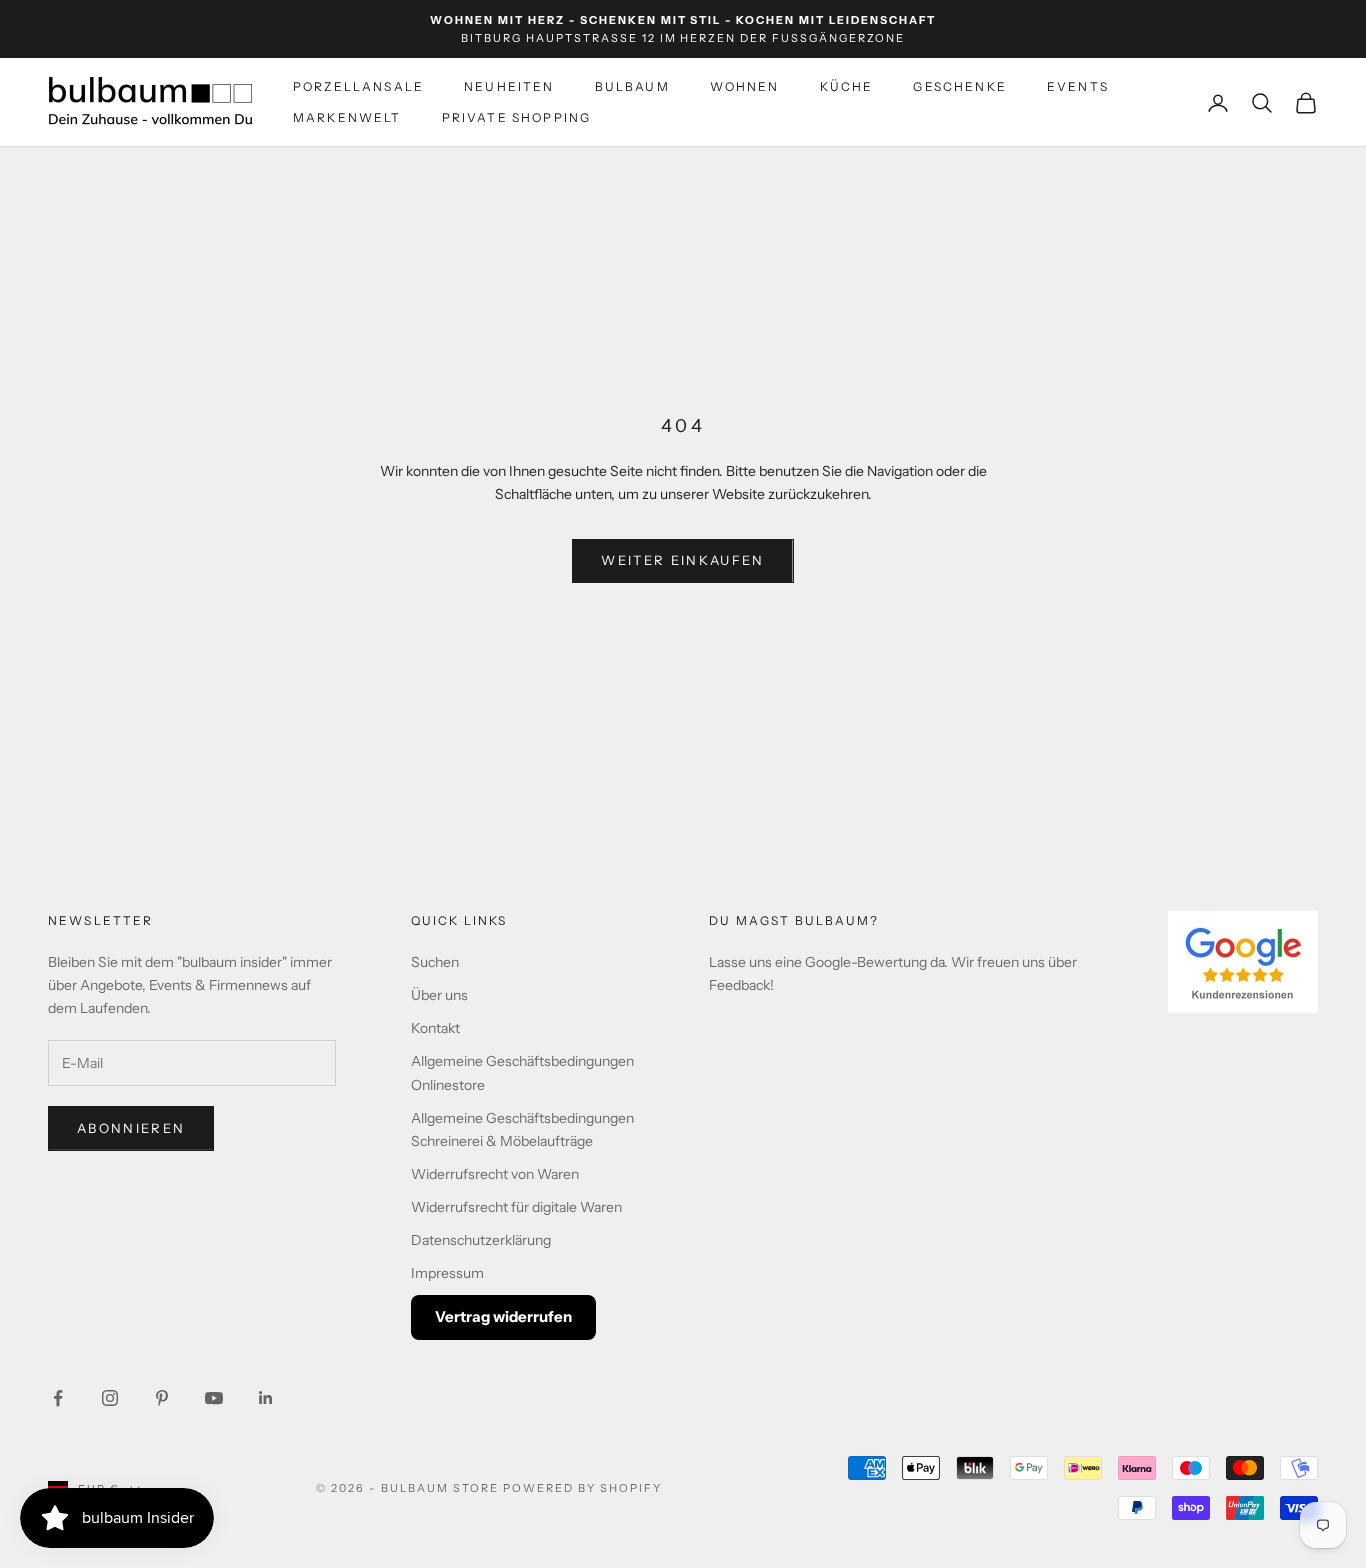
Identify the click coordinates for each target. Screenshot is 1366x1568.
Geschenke (959, 87)
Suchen (435, 962)
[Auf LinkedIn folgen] (266, 1398)
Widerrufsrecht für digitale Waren (516, 1207)
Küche (847, 87)
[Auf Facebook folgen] (58, 1398)
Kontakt (435, 1028)
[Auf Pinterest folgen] (162, 1398)
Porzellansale (358, 87)
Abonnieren (131, 1128)
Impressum (447, 1273)
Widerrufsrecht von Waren (495, 1174)
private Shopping (517, 117)
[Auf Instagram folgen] (110, 1398)
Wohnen (745, 87)
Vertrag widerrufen (503, 1316)
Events (1078, 87)
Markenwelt (347, 117)
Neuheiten (509, 87)
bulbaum (632, 87)
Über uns (439, 995)
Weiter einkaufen (682, 560)
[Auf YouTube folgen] (214, 1398)
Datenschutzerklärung (481, 1240)
